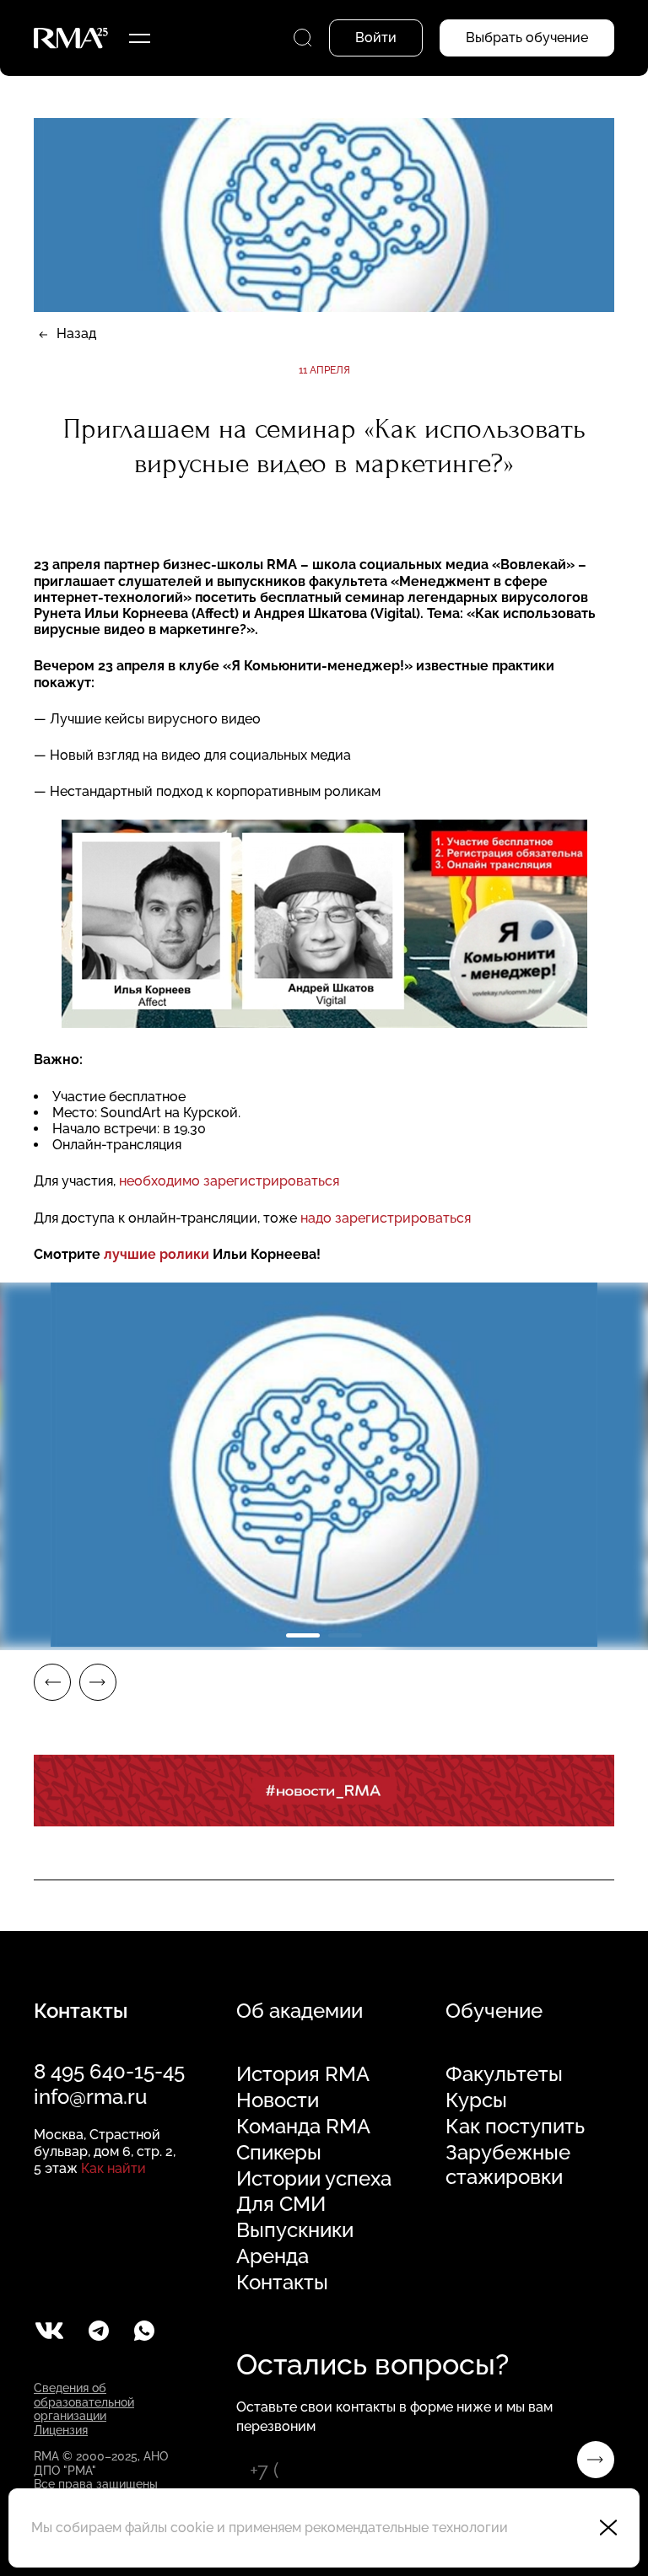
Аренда (273, 2256)
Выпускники (295, 2230)
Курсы (476, 2100)
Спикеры (279, 2153)
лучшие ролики (157, 1254)
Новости (278, 2100)
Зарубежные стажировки (508, 2165)
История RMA (303, 2074)
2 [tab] (345, 1635)
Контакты (282, 2283)
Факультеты (504, 2074)
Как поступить (515, 2127)
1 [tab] (303, 1635)
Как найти (113, 2168)
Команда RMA (303, 2127)
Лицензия (61, 2430)
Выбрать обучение (527, 38)
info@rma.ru (90, 2097)
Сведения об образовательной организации (84, 2402)
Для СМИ (281, 2204)
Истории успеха (314, 2179)
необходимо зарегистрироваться (229, 1181)
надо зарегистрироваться (386, 1218)
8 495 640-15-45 (109, 2071)
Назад (76, 333)
